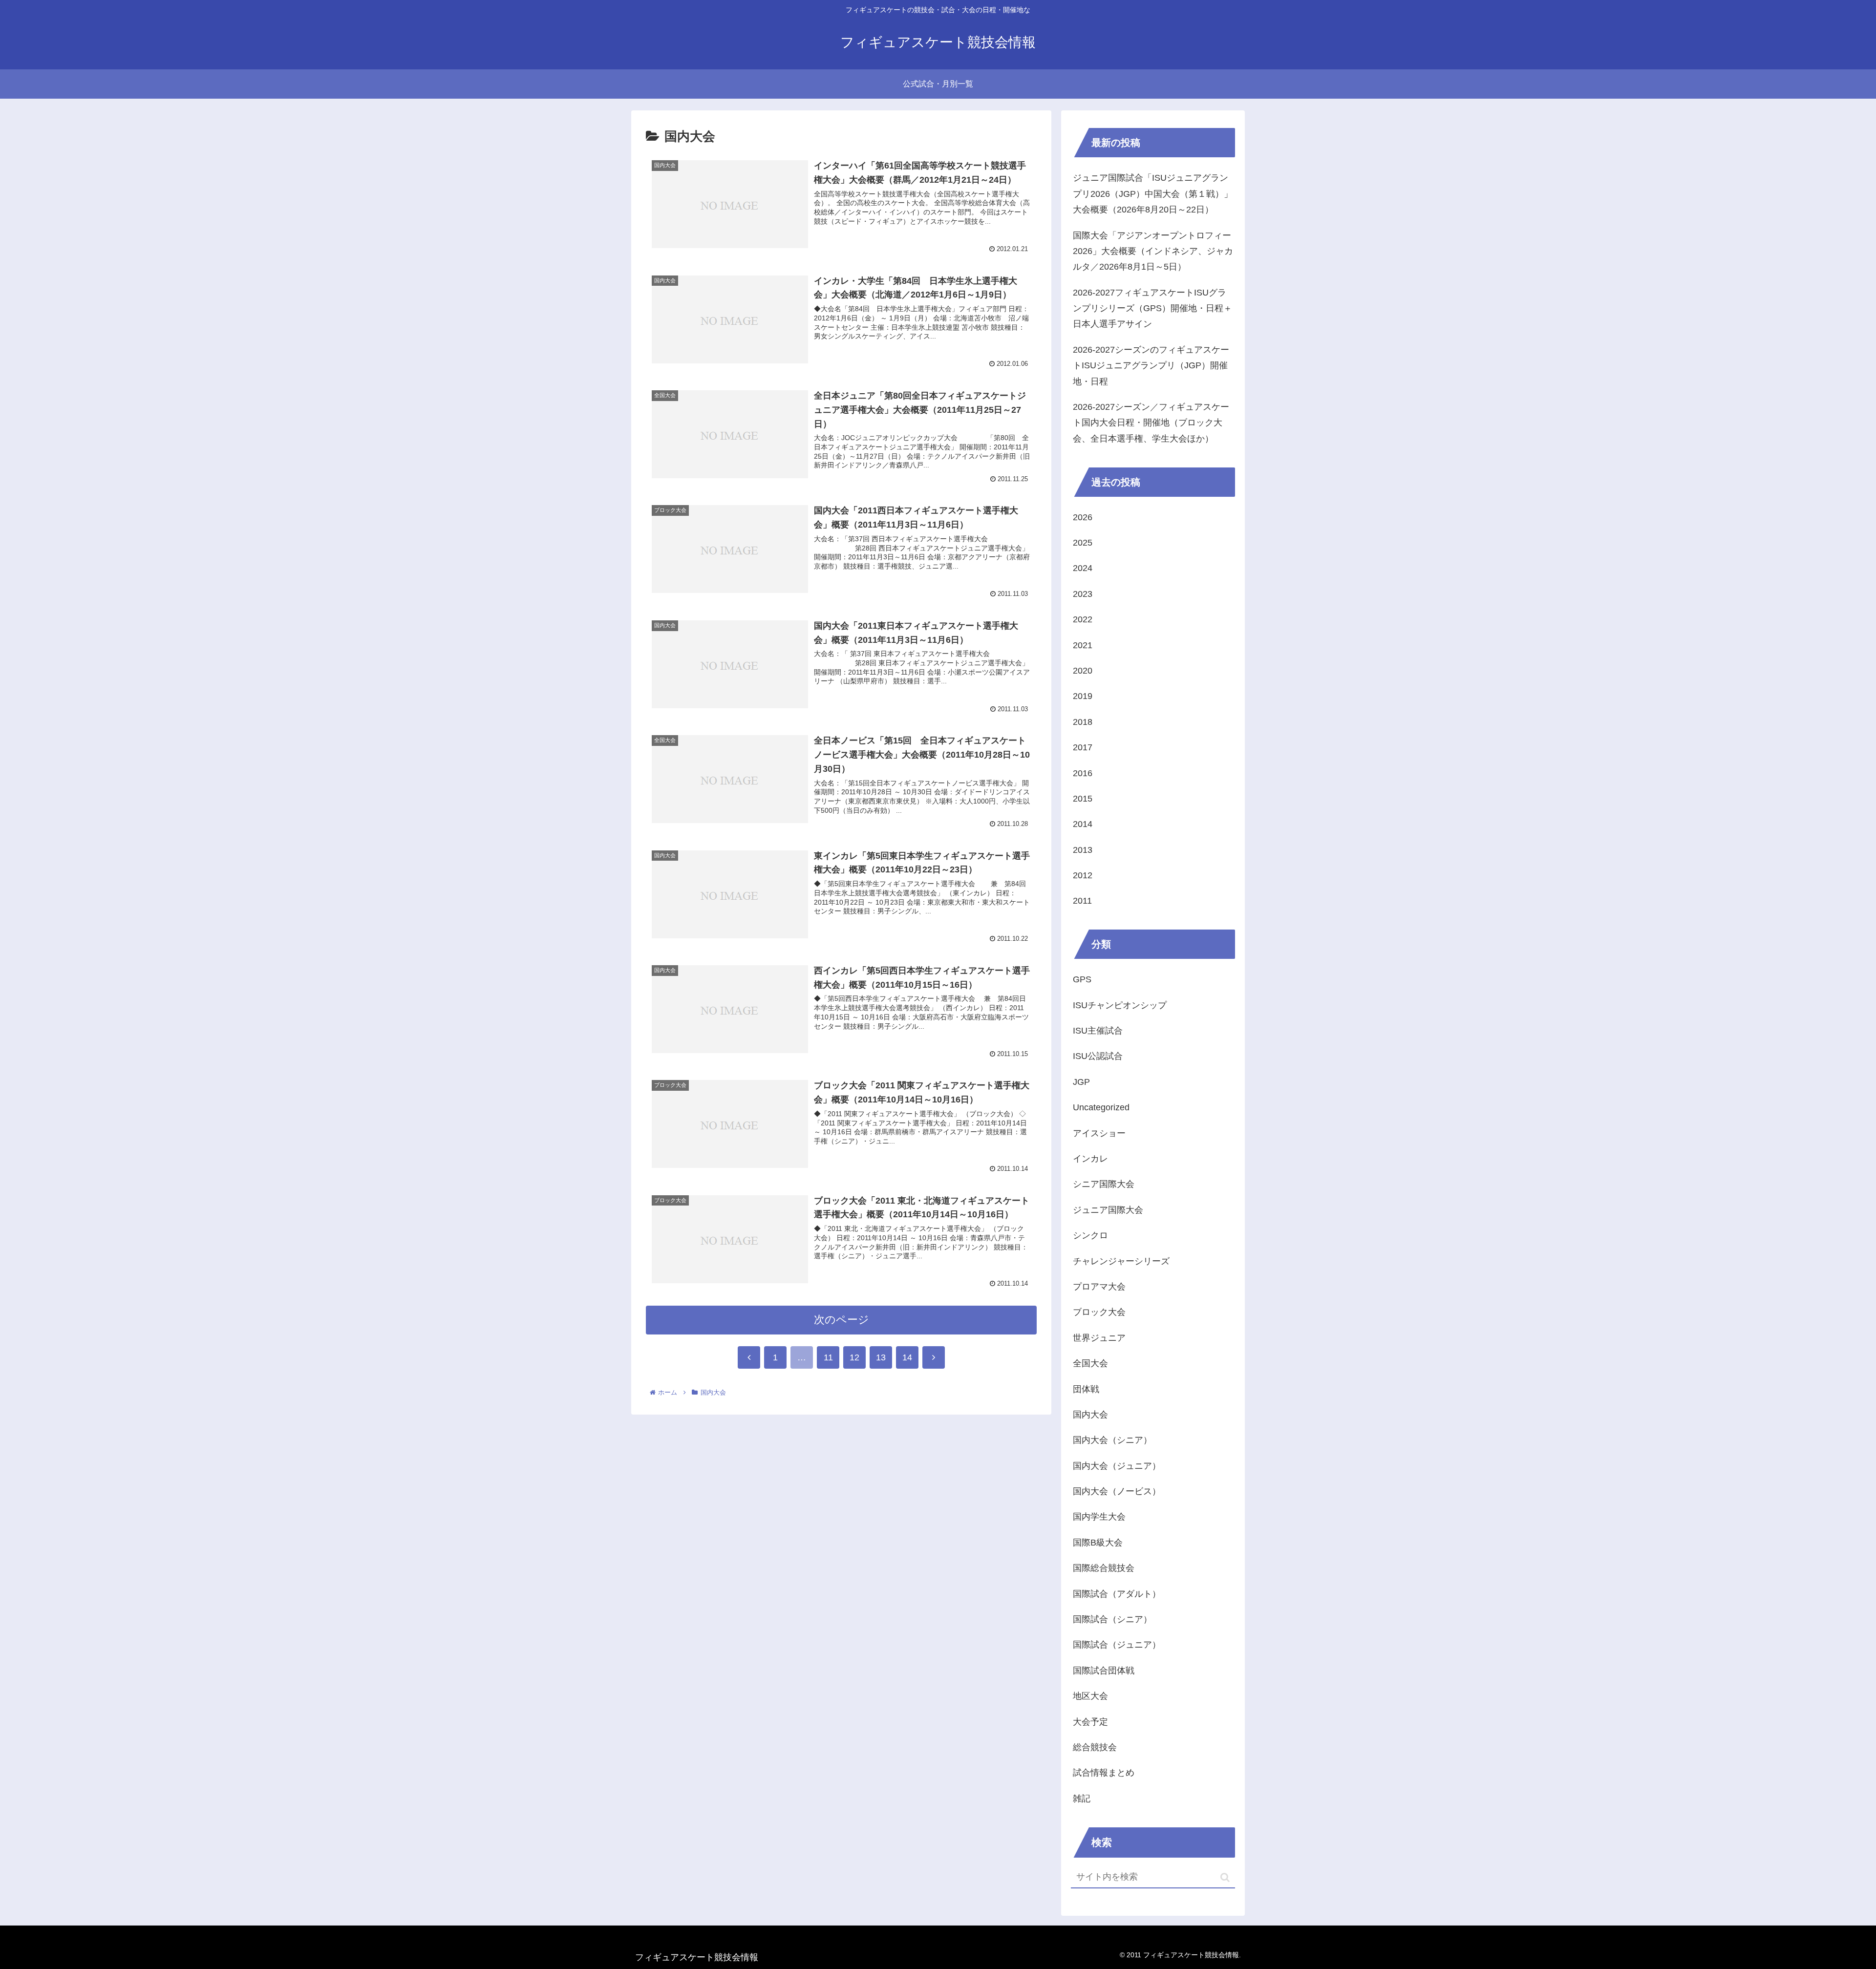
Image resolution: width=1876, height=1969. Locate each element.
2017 (1083, 747)
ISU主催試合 (1098, 1031)
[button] (1225, 1877)
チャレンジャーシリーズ (1121, 1261)
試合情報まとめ (1104, 1773)
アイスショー (1099, 1133)
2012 (1083, 875)
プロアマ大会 (1099, 1287)
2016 (1083, 773)
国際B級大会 (1098, 1543)
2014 (1083, 824)
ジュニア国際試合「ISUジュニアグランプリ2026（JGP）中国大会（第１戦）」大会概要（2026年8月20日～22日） (1153, 194)
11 (828, 1357)
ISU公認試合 (1098, 1056)
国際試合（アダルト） (1117, 1594)
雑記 (1082, 1799)
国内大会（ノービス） (1117, 1491)
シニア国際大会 (1104, 1184)
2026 (1083, 517)
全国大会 (1090, 1363)
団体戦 (1086, 1389)
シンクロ (1090, 1235)
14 (907, 1357)
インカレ (1090, 1159)
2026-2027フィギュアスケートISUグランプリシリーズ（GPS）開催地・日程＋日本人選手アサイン (1152, 308)
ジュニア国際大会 (1108, 1210)
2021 (1083, 645)
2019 (1083, 696)
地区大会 (1090, 1696)
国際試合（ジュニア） (1117, 1645)
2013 (1083, 850)
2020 (1083, 671)
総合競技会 (1095, 1747)
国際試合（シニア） (1112, 1619)
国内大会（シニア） (1112, 1440)
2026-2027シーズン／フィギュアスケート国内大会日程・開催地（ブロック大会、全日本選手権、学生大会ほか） (1151, 423)
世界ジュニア (1099, 1338)
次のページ (842, 1320)
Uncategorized (1101, 1107)
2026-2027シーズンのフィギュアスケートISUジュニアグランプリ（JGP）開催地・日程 (1151, 366)
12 (854, 1357)
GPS (1082, 979)
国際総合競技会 (1104, 1568)
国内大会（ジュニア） (1117, 1466)
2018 (1083, 722)
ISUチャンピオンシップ (1120, 1005)
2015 (1083, 799)
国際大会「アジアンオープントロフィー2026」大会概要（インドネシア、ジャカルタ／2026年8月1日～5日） (1153, 251)
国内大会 (1090, 1415)
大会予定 (1090, 1722)
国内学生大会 (1099, 1517)
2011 (1082, 901)
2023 (1083, 594)
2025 (1083, 543)
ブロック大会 (1099, 1312)
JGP (1081, 1082)
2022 (1083, 619)
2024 (1083, 568)
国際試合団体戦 (1104, 1671)
